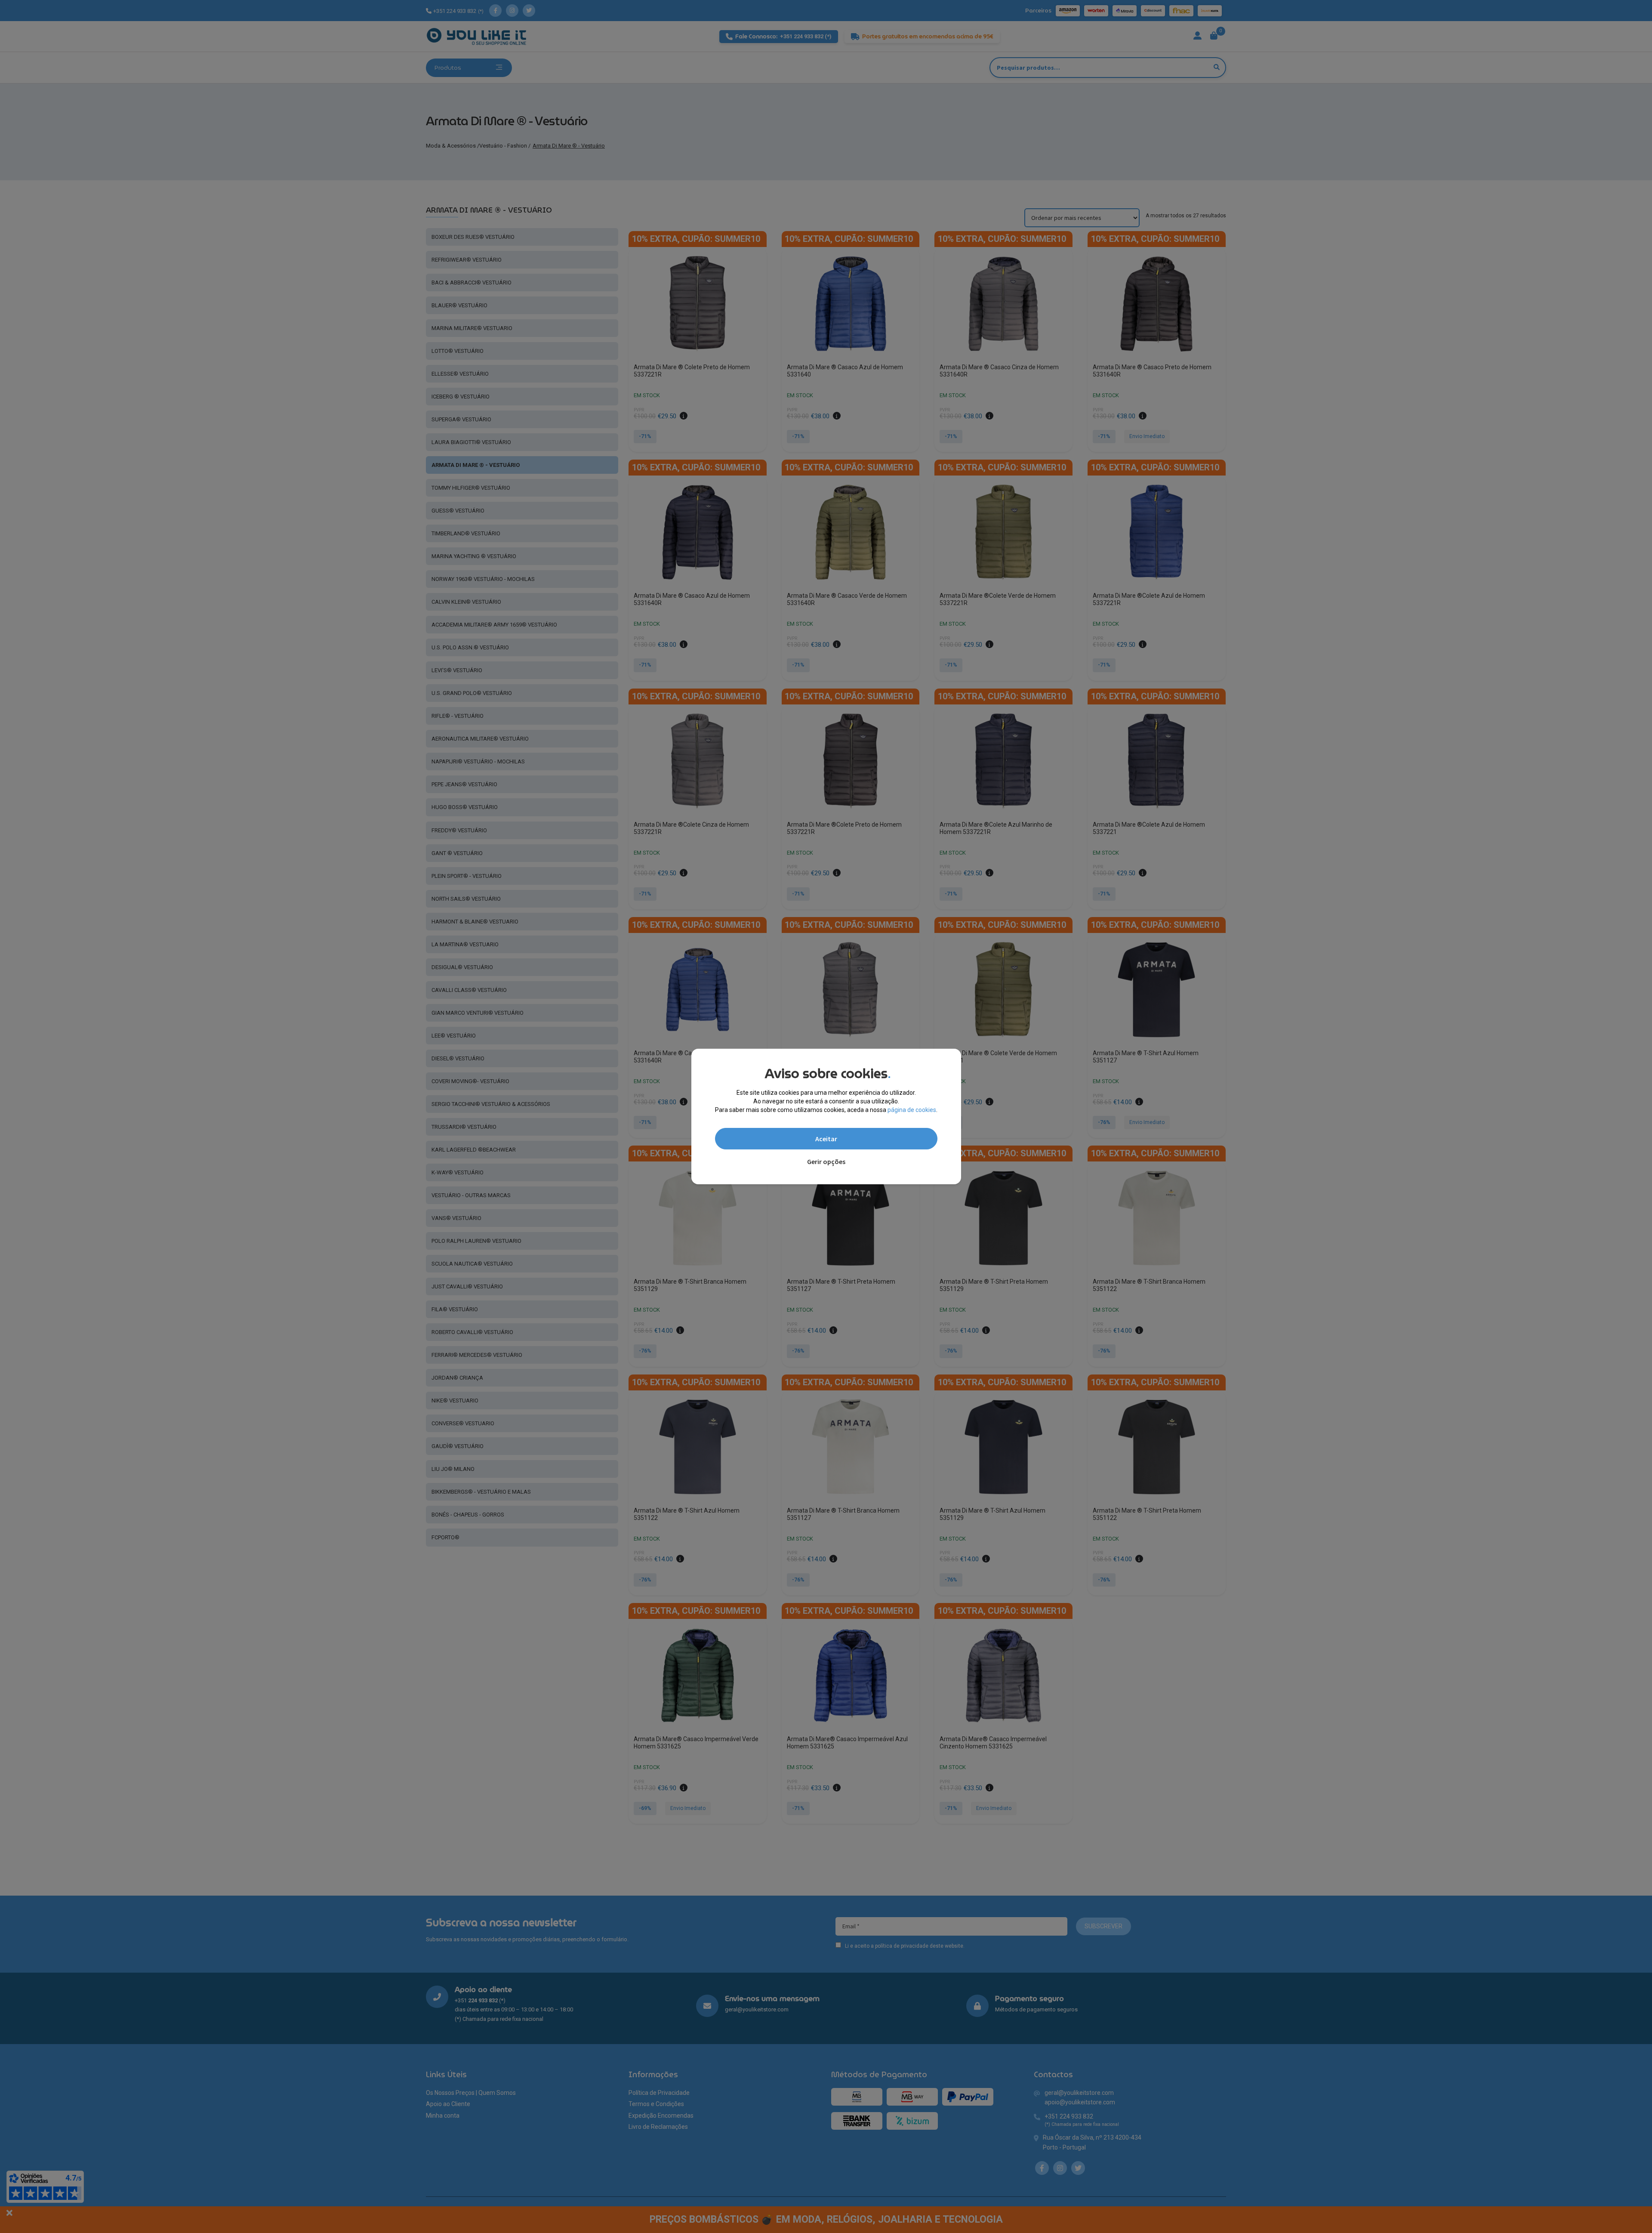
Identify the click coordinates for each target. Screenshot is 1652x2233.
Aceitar (826, 1139)
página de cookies (912, 1110)
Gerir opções (826, 1161)
